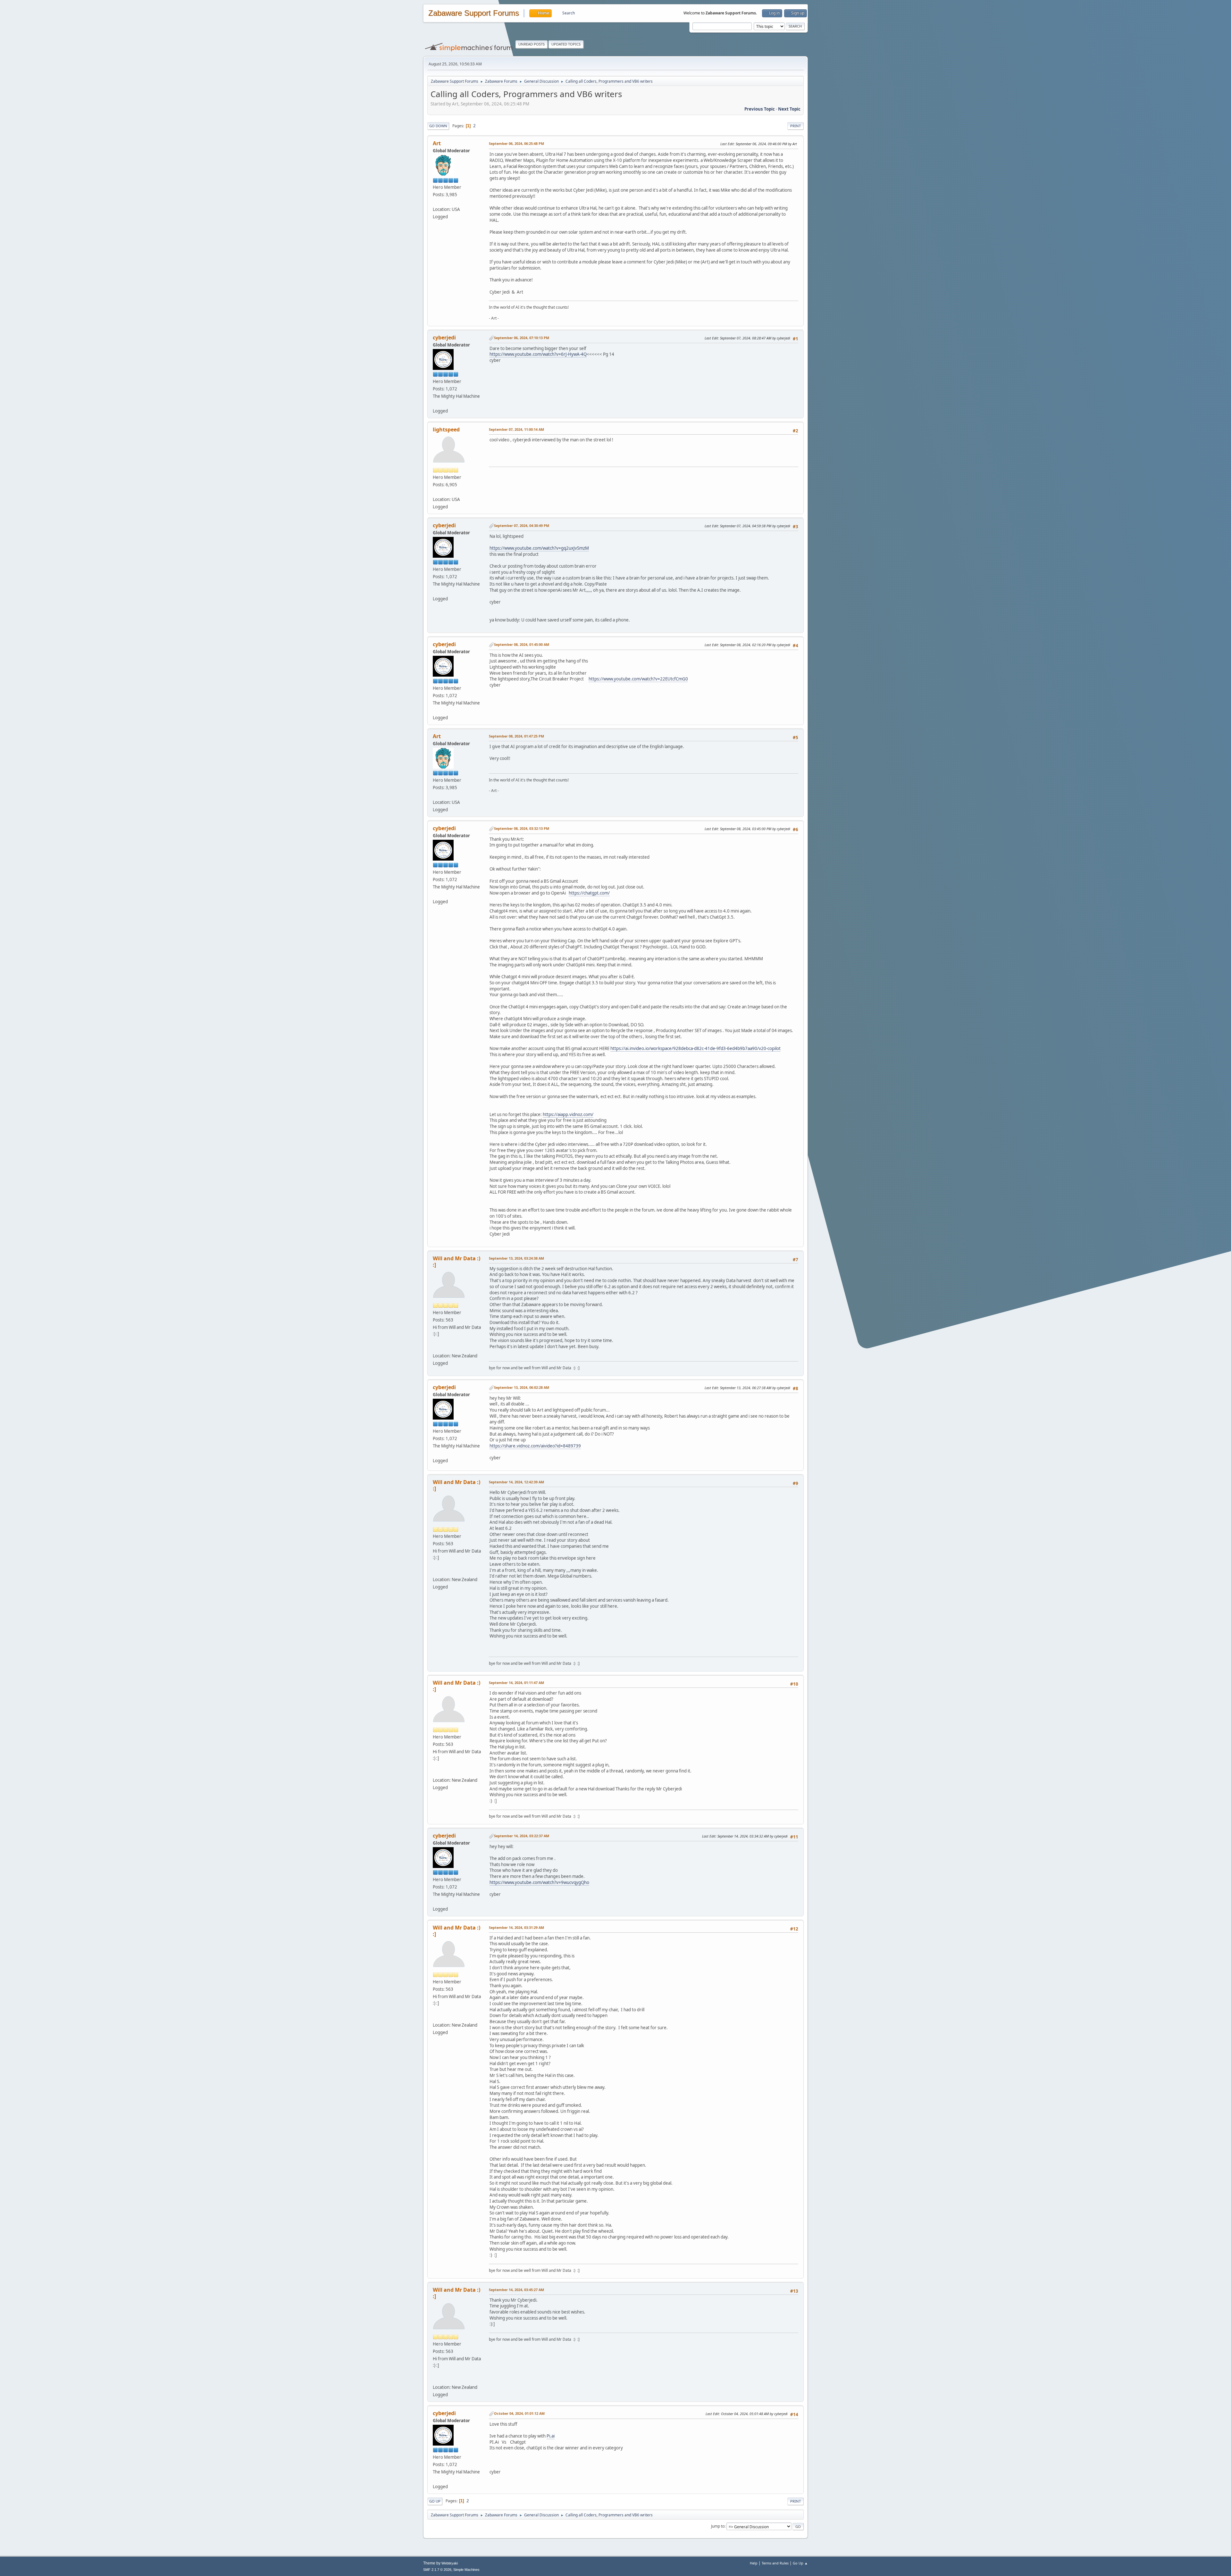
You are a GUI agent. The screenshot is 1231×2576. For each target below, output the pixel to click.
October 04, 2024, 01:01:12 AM (519, 2413)
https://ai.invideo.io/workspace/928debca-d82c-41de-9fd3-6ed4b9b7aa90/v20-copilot (695, 1048)
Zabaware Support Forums (474, 13)
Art (437, 143)
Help (754, 2563)
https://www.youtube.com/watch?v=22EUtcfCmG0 (638, 679)
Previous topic (760, 109)
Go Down (438, 126)
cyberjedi (444, 338)
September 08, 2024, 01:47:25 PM (516, 736)
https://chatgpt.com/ (589, 893)
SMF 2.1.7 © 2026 (437, 2570)
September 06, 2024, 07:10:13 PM (522, 338)
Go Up (435, 2501)
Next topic (789, 109)
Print (796, 126)
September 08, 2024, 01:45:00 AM (522, 644)
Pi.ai (551, 2436)
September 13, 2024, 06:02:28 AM (522, 1387)
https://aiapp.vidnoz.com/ (568, 1114)
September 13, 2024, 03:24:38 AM (516, 1258)
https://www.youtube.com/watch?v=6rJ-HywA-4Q (538, 354)
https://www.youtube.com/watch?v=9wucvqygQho (539, 1882)
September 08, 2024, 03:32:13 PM (522, 828)
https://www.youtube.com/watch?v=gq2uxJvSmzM (539, 548)
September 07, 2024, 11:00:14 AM (516, 429)
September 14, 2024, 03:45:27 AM (516, 2290)
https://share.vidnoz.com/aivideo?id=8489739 (535, 1446)
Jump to (718, 2526)
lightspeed (446, 429)
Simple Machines (466, 2570)
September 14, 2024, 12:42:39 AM (516, 1482)
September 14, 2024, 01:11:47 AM (516, 1683)
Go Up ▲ (800, 2563)
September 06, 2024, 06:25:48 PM (516, 143)
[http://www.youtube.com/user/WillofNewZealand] (435, 1348)
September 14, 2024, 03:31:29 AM (516, 1927)
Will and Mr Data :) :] (456, 1262)
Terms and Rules (775, 2563)
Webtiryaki (450, 2563)
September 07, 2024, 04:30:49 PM (522, 525)
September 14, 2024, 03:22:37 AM (522, 1836)
